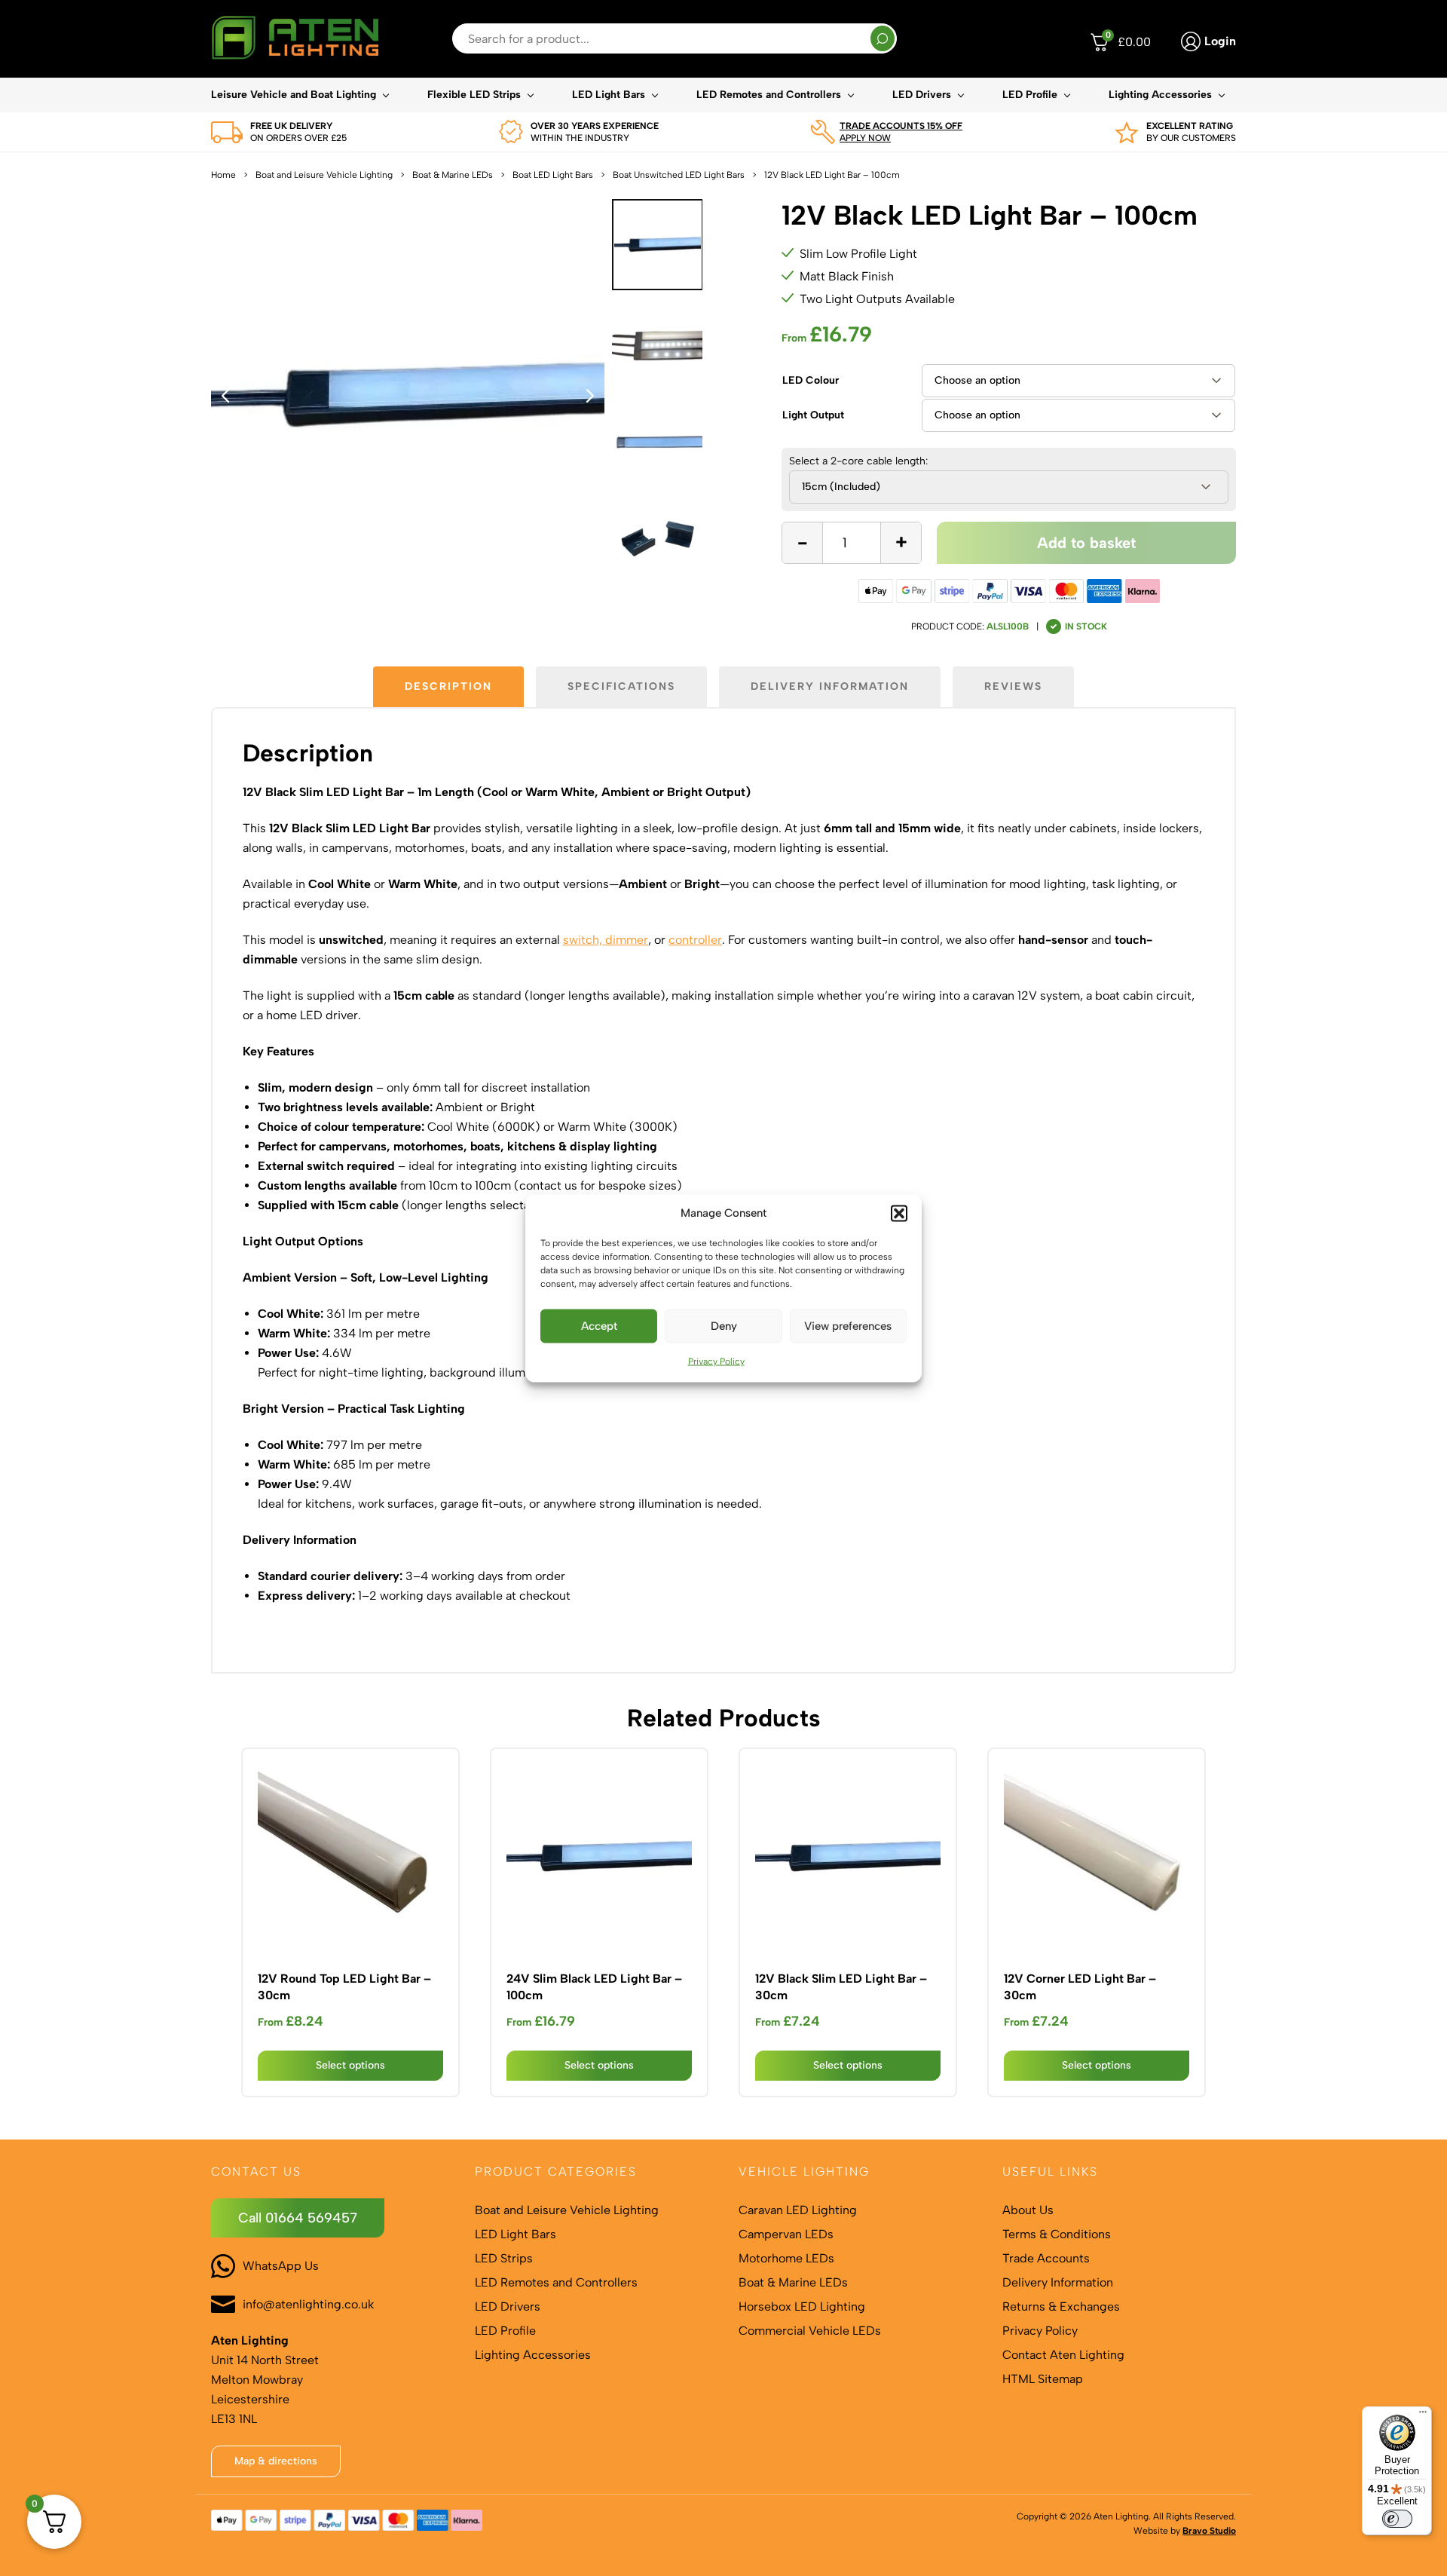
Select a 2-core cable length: (858, 461)
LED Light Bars (609, 95)
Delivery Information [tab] (830, 686)
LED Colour (811, 380)
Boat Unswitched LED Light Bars (679, 175)
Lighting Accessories (1160, 95)
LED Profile (1030, 95)
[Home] (295, 39)
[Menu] (1423, 2415)
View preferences (848, 1326)
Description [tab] (448, 686)
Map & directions (276, 2461)
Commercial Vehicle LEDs (810, 2331)
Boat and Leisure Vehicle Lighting (324, 175)
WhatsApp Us (281, 2266)
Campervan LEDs (786, 2234)
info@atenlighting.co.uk (308, 2304)
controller (695, 940)
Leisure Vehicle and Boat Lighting (294, 95)
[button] (899, 1213)
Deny (724, 1326)
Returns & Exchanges (1061, 2306)
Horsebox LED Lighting (802, 2306)
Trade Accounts (1046, 2258)
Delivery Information (1058, 2282)
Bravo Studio (1209, 2531)
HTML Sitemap (1043, 2379)
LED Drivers (922, 95)
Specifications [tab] (621, 686)
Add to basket (1086, 543)
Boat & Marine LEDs (453, 175)
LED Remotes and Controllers (769, 95)
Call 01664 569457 (298, 2218)
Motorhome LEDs (786, 2258)
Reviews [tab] (1013, 686)
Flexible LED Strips (474, 95)
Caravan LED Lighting (798, 2210)
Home (223, 175)
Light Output (813, 415)
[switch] (1397, 2519)
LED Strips (504, 2258)
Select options (350, 2065)
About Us (1028, 2210)
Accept (599, 1326)
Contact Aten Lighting (1063, 2355)
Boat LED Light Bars (553, 175)
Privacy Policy (716, 1361)
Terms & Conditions (1057, 2234)
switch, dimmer (606, 940)
